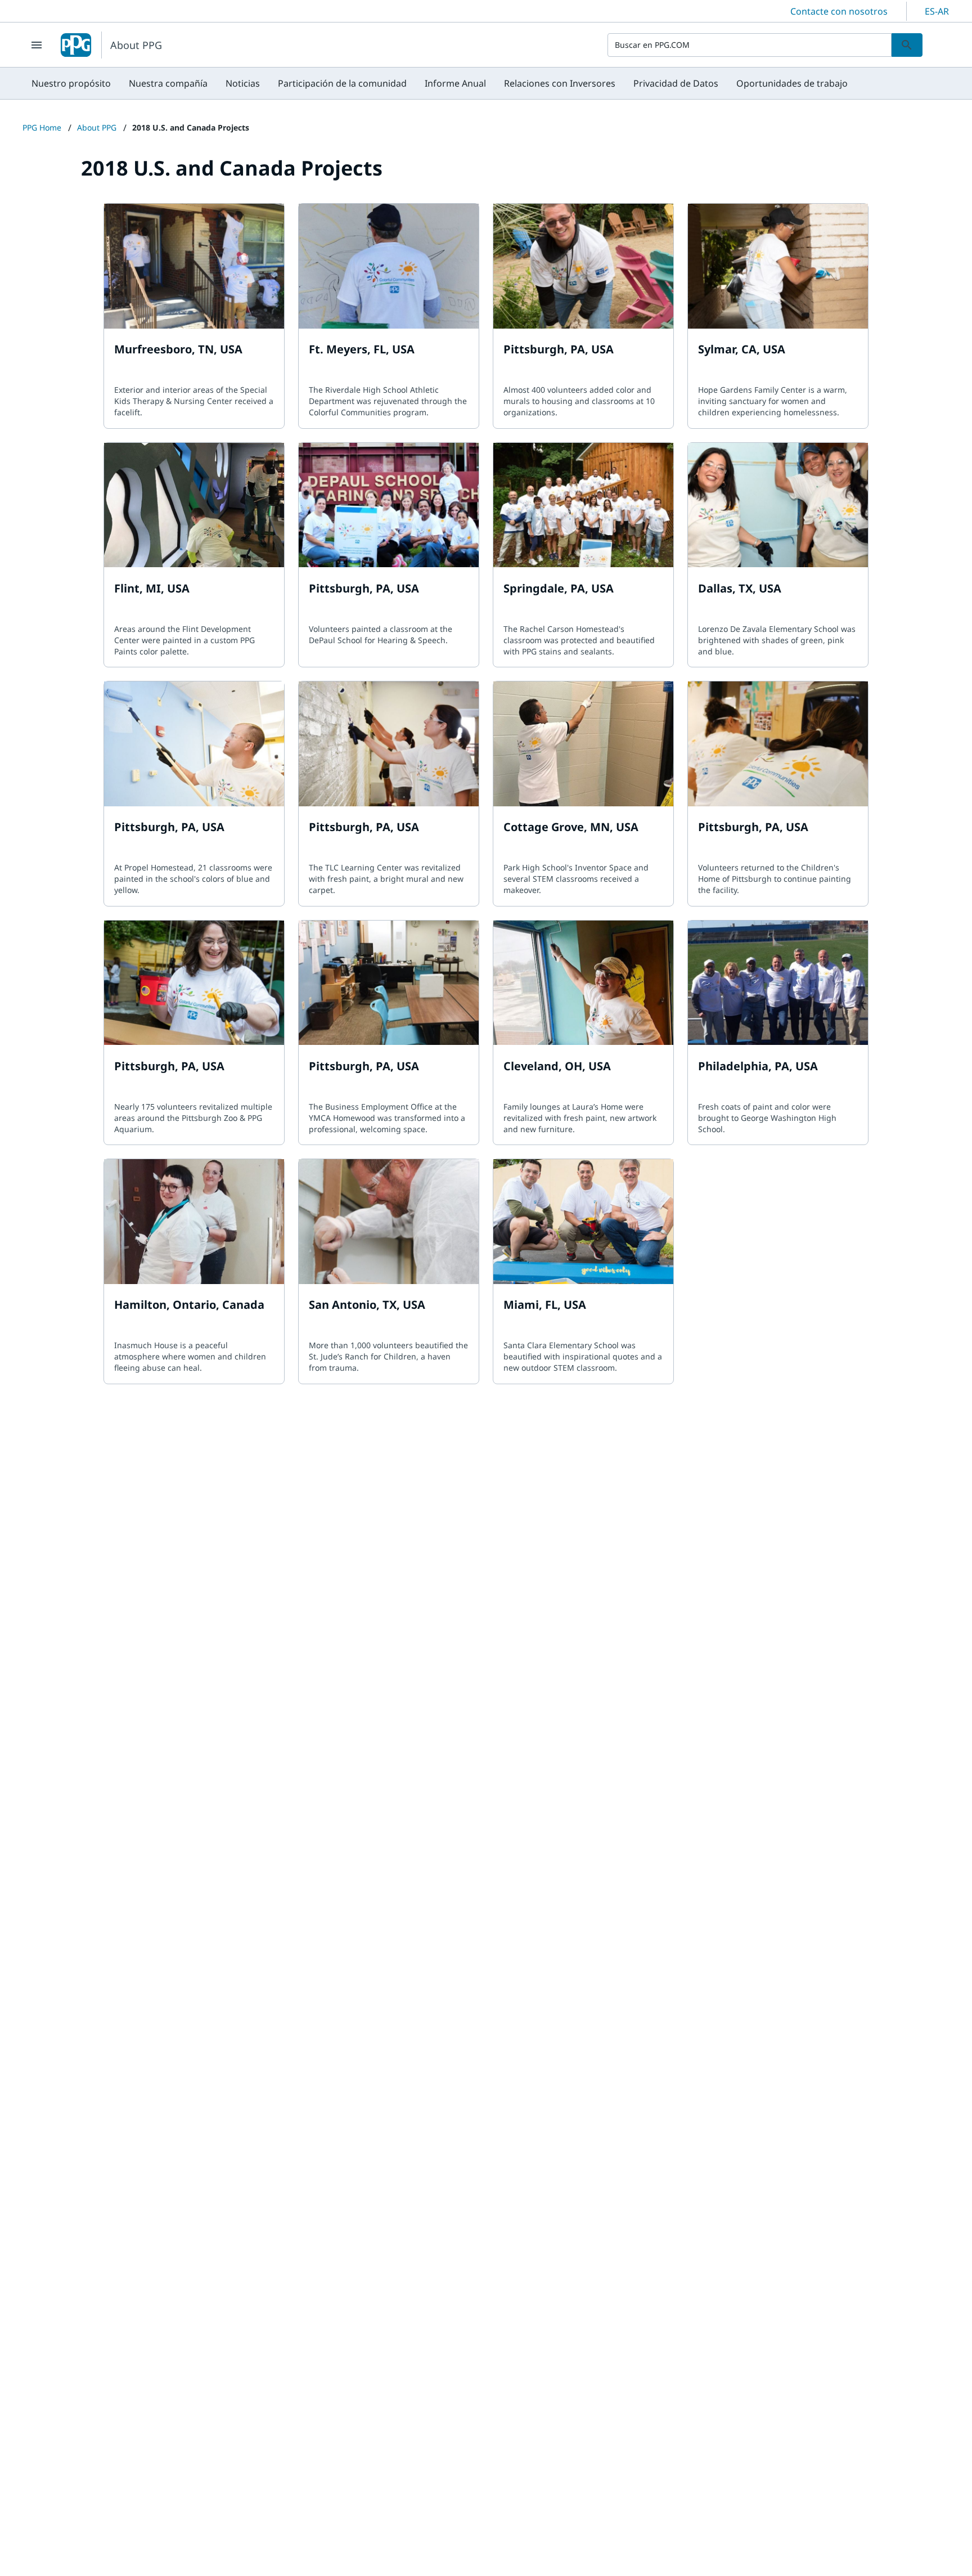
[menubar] (440, 83)
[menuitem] (71, 83)
